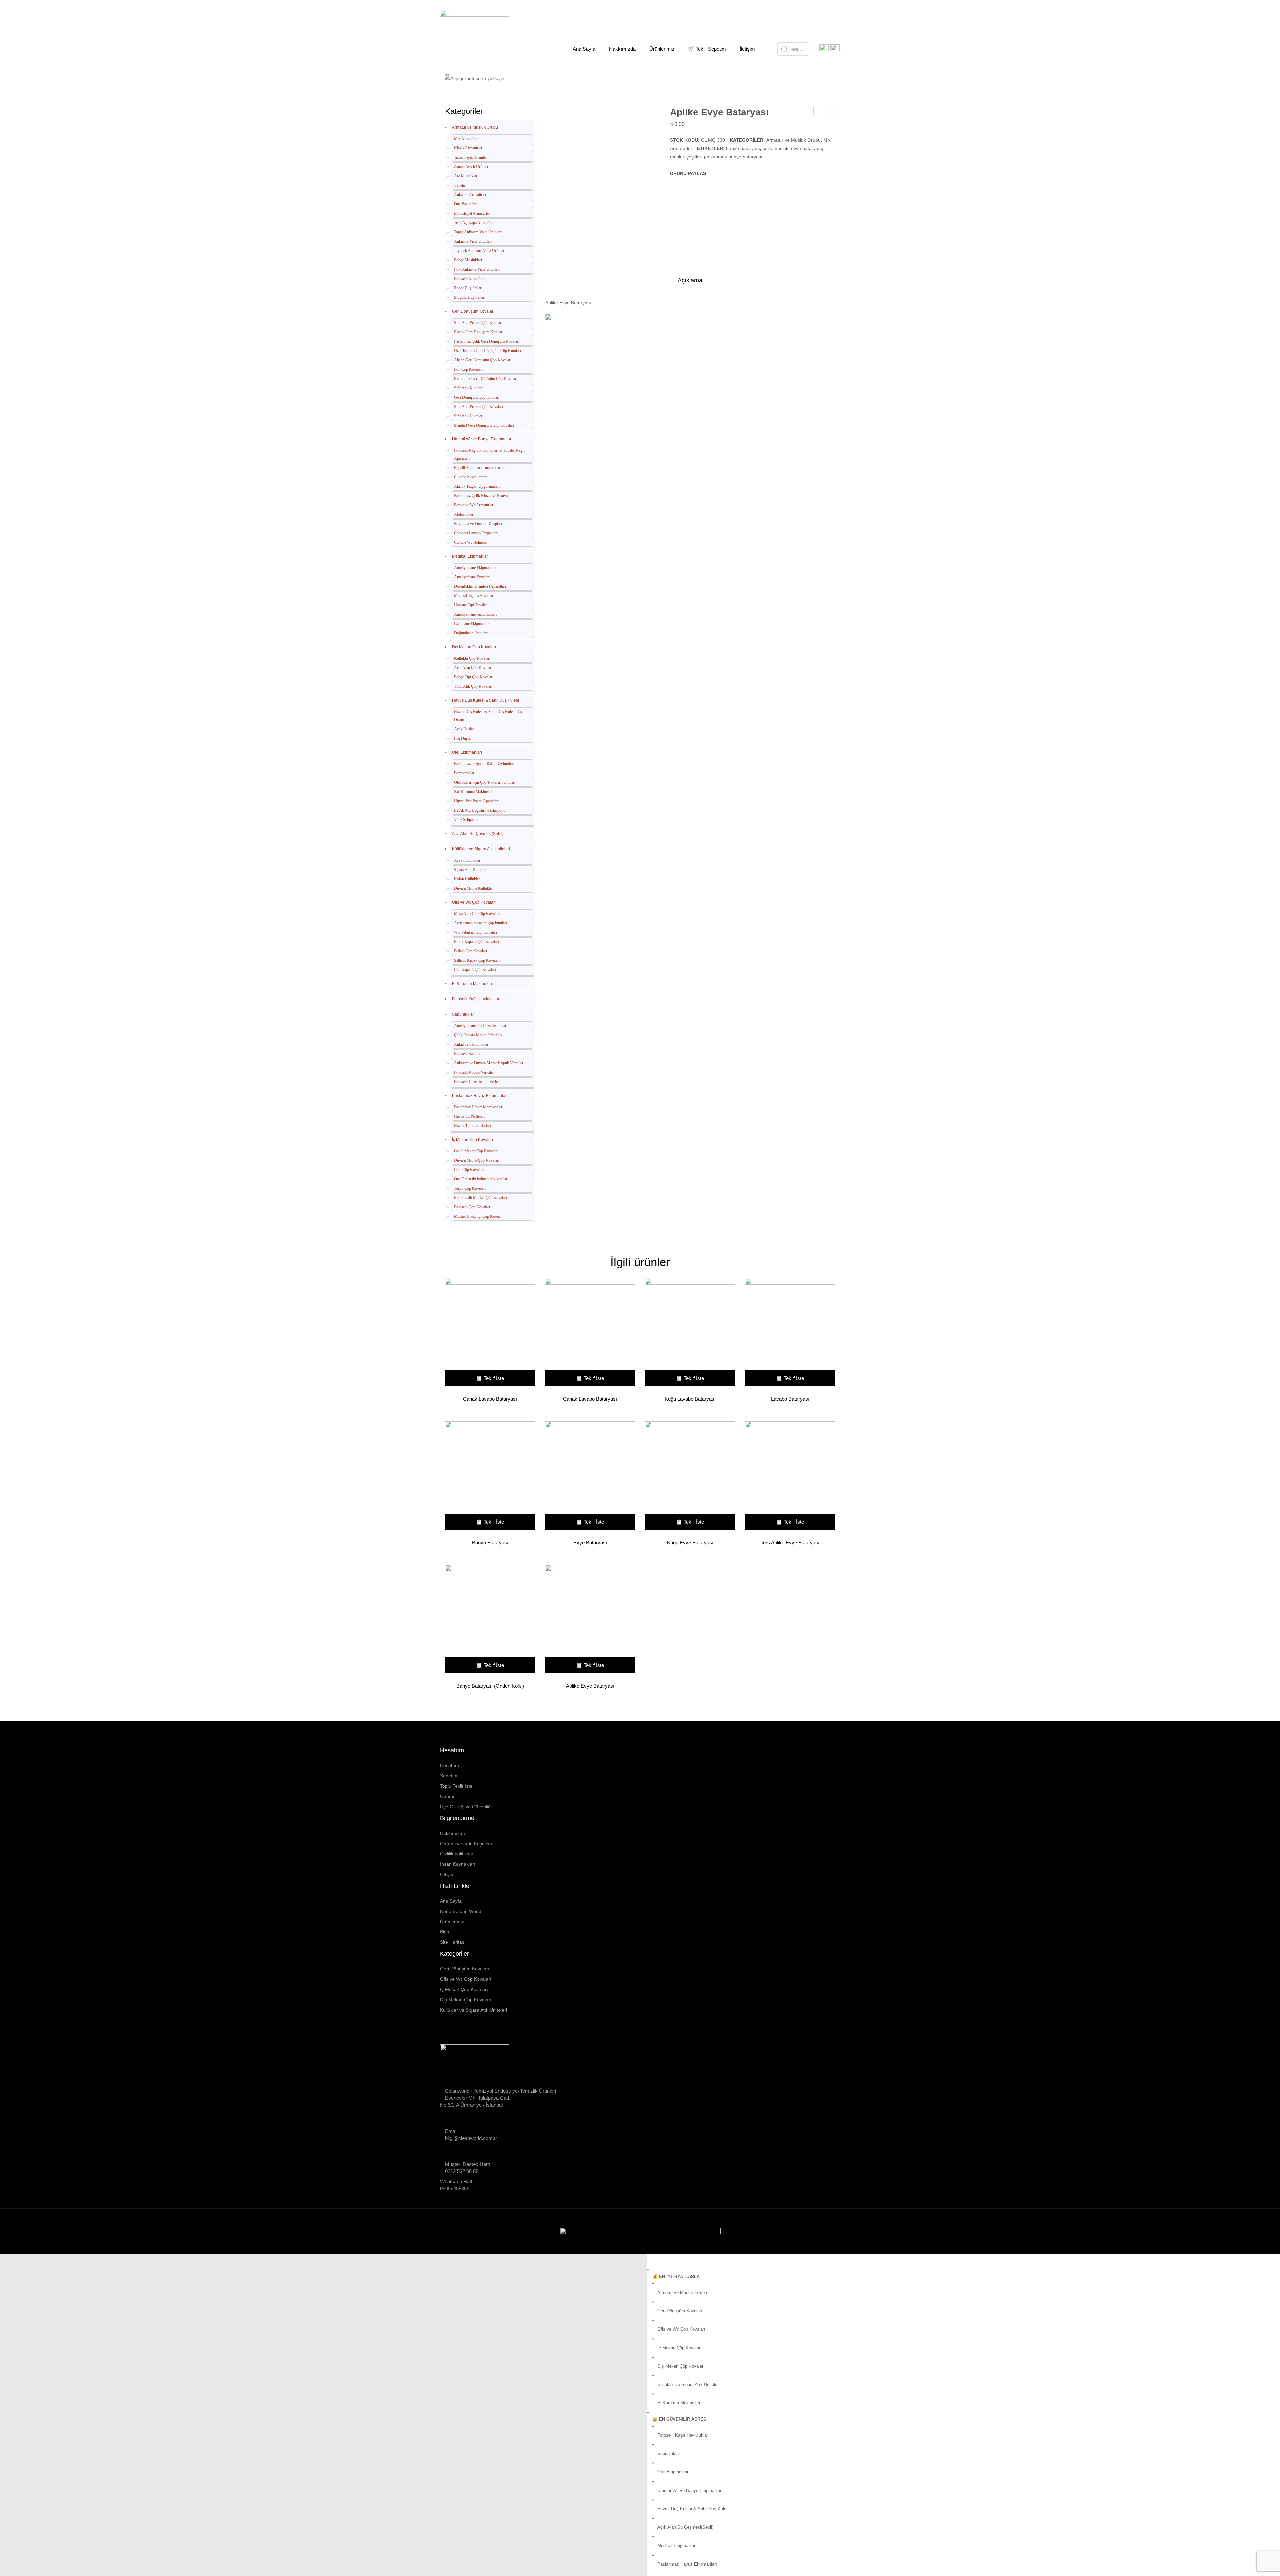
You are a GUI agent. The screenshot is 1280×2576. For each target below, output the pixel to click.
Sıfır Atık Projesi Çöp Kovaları (478, 407)
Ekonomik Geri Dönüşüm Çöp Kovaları (486, 379)
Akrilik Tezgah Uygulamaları (477, 486)
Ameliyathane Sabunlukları (475, 614)
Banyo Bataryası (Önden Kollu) (490, 1686)
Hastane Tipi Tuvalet (470, 605)
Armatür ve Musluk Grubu (530, 74)
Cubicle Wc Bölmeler (471, 542)
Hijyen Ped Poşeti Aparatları (476, 801)
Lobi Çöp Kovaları (469, 1170)
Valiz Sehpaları (466, 820)
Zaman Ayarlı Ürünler (471, 167)
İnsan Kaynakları (458, 1864)
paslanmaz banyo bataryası (733, 157)
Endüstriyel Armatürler (472, 213)
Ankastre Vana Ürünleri (473, 241)
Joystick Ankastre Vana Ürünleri (480, 251)
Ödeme (448, 1796)
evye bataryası (806, 148)
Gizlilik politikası (456, 1854)
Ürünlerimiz (452, 1922)
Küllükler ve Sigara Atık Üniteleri (481, 849)
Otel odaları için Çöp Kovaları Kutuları (485, 782)
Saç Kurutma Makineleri (473, 792)
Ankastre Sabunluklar (471, 1044)
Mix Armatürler (585, 74)
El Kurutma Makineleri (472, 984)
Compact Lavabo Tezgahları (476, 533)
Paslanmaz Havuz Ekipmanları (480, 1096)
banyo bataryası (743, 148)
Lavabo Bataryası (790, 1399)
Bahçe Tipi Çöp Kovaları (474, 677)
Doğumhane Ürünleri (471, 633)
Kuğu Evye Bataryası (690, 1543)
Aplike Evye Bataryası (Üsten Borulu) (830, 112)
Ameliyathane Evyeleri (472, 577)
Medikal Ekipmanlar (470, 556)
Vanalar (460, 185)
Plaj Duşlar (463, 738)
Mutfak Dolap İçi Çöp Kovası (478, 1216)
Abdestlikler (464, 514)
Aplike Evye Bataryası (590, 1686)
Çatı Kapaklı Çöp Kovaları (475, 970)
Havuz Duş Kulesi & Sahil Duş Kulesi (485, 700)
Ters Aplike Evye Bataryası (790, 1543)
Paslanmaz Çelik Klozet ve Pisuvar (481, 496)
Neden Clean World (461, 1911)
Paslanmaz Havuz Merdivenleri (479, 1107)
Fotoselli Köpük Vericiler (474, 1072)
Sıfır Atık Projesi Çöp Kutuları (478, 323)
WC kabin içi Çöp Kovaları (475, 932)
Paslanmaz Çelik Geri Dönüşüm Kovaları (487, 341)
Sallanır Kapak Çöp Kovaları (477, 960)
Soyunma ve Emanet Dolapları (478, 524)
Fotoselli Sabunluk (469, 1054)
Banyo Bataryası (490, 1543)
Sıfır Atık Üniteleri (469, 416)
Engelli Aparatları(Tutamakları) (478, 468)
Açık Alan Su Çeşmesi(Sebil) (478, 834)
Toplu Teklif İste (456, 1786)
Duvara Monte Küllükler (473, 888)
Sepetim (449, 1776)
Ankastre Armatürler (470, 195)
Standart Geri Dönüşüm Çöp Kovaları (484, 425)
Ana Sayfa (479, 74)
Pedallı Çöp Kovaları (470, 951)
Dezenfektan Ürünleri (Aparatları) (481, 586)
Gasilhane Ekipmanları (472, 624)
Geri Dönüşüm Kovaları (473, 311)
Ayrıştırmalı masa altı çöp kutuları (480, 923)
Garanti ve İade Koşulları (466, 1844)
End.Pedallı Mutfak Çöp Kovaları (480, 1198)
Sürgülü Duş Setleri (470, 297)
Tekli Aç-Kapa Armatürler (474, 223)
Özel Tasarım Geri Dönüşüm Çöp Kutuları (487, 351)
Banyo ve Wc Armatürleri (474, 505)
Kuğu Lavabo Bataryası (818, 112)
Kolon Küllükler (467, 879)
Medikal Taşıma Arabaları (474, 596)
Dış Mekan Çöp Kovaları (474, 647)
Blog (445, 1932)
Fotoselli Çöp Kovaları (472, 1207)
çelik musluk (775, 148)
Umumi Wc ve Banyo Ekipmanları (482, 439)
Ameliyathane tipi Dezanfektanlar (480, 1026)
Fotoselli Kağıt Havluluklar (476, 999)
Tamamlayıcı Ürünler (470, 157)
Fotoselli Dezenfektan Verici (476, 1082)
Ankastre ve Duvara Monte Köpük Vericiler (489, 1063)
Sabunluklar (463, 1014)
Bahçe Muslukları (468, 260)
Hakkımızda (452, 1833)
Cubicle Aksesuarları (470, 477)
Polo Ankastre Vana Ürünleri (477, 269)
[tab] (690, 282)
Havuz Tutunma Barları (472, 1126)
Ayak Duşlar (464, 729)
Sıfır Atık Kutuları (468, 388)
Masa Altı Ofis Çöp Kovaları (477, 914)
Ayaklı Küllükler (467, 860)
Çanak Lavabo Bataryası (490, 1399)
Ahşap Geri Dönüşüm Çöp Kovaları (483, 360)
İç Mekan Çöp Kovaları (472, 1140)
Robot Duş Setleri (468, 288)
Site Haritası (453, 1942)
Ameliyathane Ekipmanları (475, 568)
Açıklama (690, 280)
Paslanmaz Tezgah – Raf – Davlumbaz (484, 764)
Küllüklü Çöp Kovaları (472, 658)
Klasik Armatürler (468, 148)
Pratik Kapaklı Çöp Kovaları (476, 942)
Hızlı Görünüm (487, 1333)
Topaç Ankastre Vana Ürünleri (478, 232)
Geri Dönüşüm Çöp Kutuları (477, 397)
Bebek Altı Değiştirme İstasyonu (480, 810)
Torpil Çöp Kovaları (470, 1188)
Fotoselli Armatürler (470, 279)
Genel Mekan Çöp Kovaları (476, 1151)
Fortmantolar (464, 773)
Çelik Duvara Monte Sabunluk (478, 1035)
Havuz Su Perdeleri (469, 1116)
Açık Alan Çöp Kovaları (473, 668)
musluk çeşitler (686, 157)
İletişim (447, 1874)
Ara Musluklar (466, 176)
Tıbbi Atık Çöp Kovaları (473, 686)
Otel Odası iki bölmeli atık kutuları (481, 1179)
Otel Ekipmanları (467, 752)
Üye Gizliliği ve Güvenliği (466, 1807)
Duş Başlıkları (465, 204)
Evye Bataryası (590, 1543)
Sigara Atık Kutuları (470, 870)
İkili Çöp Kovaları (468, 369)
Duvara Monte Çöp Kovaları (477, 1160)
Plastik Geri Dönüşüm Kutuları (479, 332)
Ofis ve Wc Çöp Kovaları (474, 902)
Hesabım (449, 1765)
